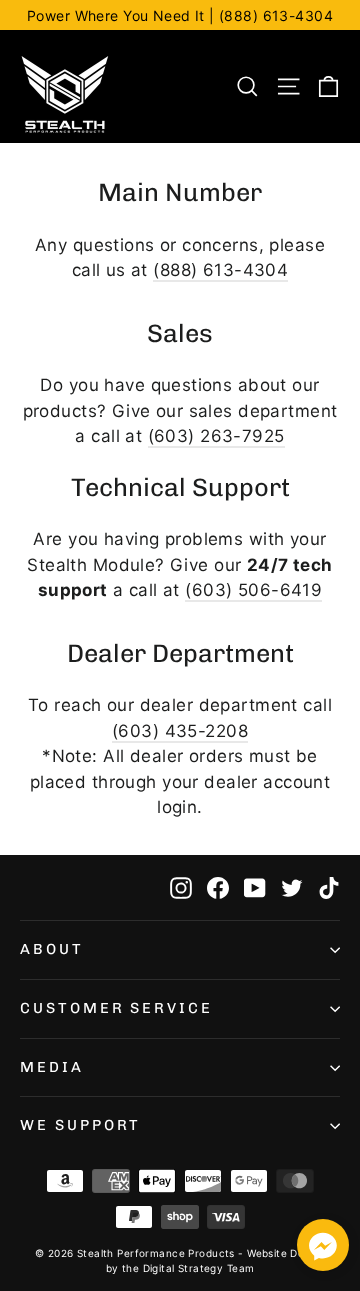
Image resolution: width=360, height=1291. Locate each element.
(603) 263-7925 (216, 436)
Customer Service (116, 1008)
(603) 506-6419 (253, 590)
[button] (323, 1248)
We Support (80, 1125)
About (52, 949)
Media (52, 1067)
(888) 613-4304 (220, 270)
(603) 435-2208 (180, 731)
